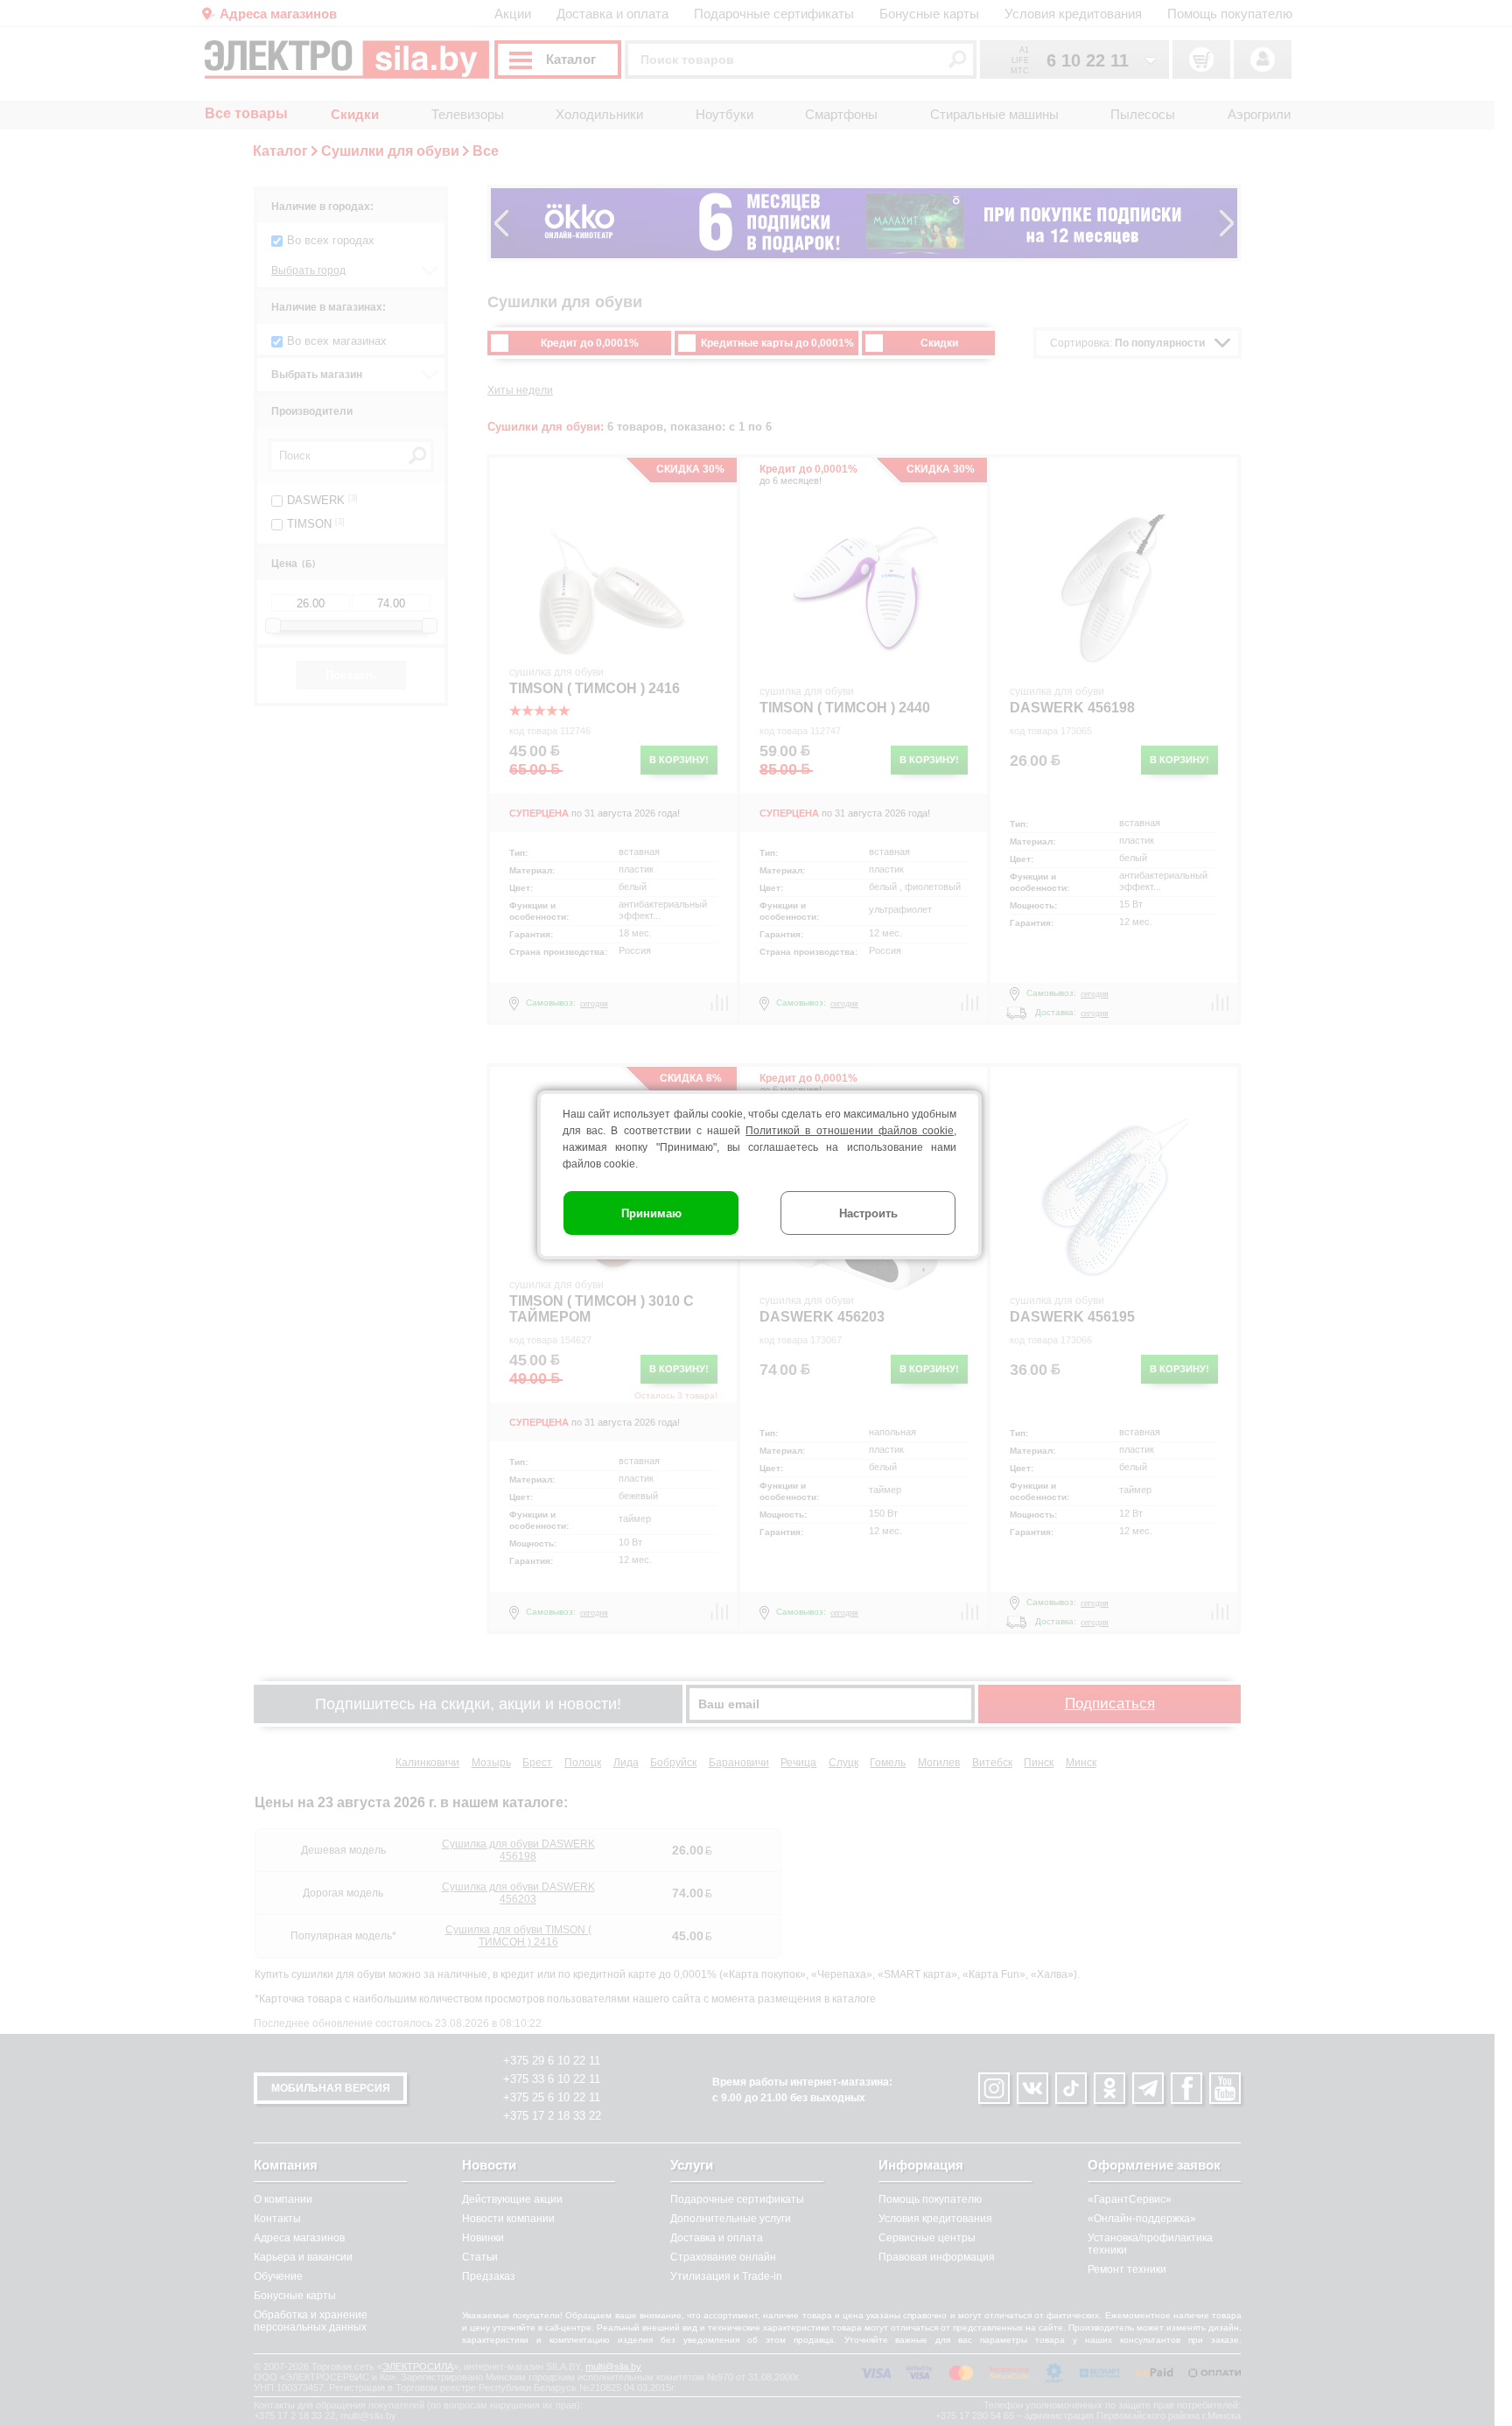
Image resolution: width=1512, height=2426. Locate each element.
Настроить (868, 1213)
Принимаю (651, 1213)
